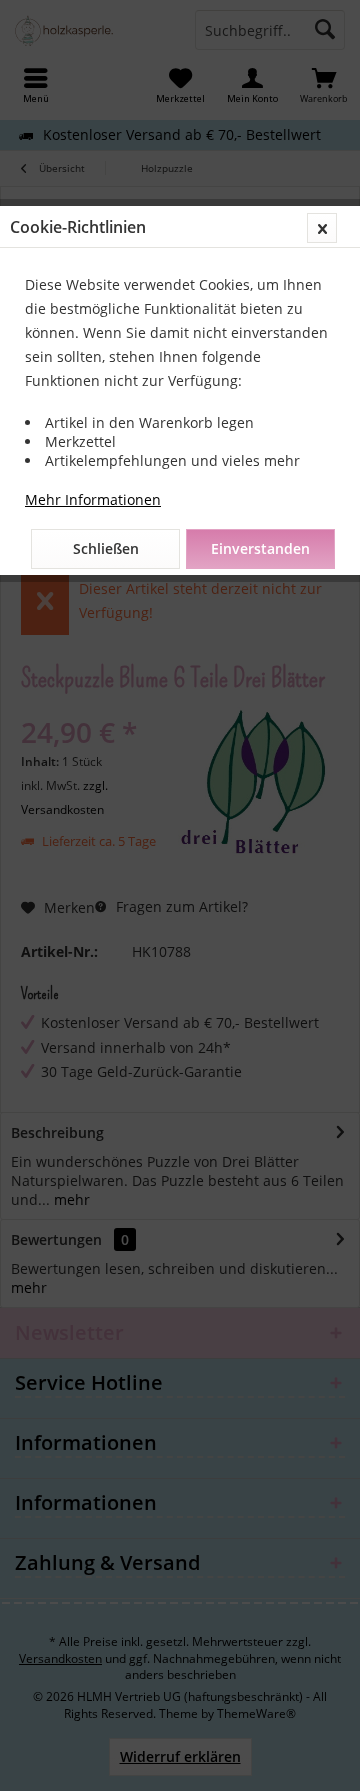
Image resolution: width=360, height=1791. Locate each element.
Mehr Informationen (93, 499)
